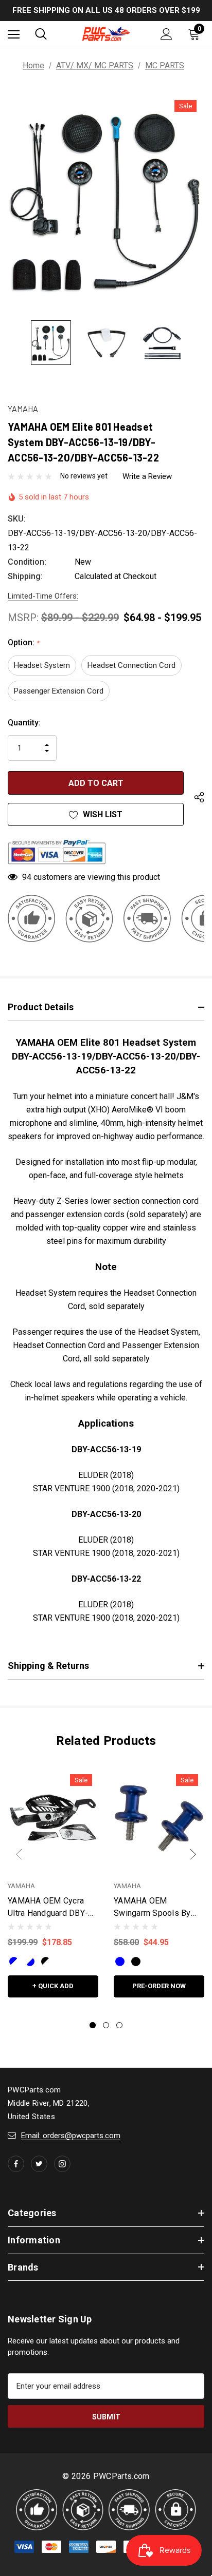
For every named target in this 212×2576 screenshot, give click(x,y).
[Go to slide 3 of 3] (119, 2025)
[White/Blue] (30, 1962)
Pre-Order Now (159, 1986)
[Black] (136, 1962)
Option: (23, 642)
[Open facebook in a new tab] (16, 2164)
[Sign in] (166, 34)
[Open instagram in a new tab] (62, 2164)
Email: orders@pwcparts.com (71, 2136)
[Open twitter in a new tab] (39, 2164)
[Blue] (120, 1962)
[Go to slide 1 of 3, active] (93, 2025)
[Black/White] (46, 1962)
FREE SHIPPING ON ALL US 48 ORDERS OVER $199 (106, 10)
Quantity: (24, 723)
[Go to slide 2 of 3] (106, 2025)
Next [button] (193, 1854)
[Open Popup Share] (199, 798)
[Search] (41, 34)
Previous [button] (19, 1854)
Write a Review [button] (147, 476)
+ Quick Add (53, 1986)
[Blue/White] (14, 1962)
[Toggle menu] (14, 34)
